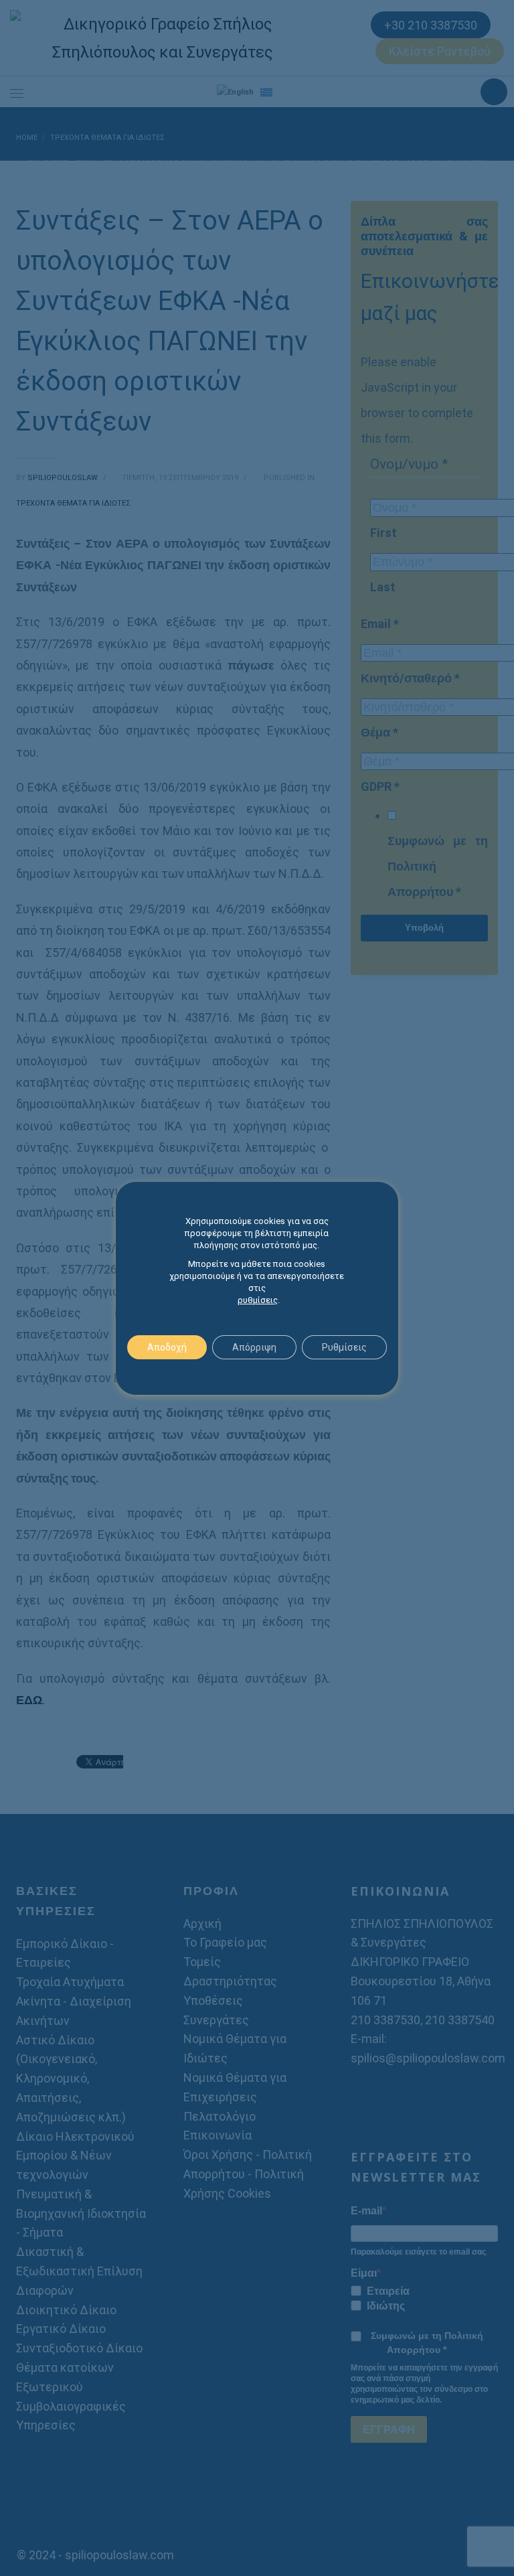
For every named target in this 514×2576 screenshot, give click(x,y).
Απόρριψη (254, 1347)
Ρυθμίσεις (344, 1347)
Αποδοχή (167, 1347)
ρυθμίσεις (258, 1300)
